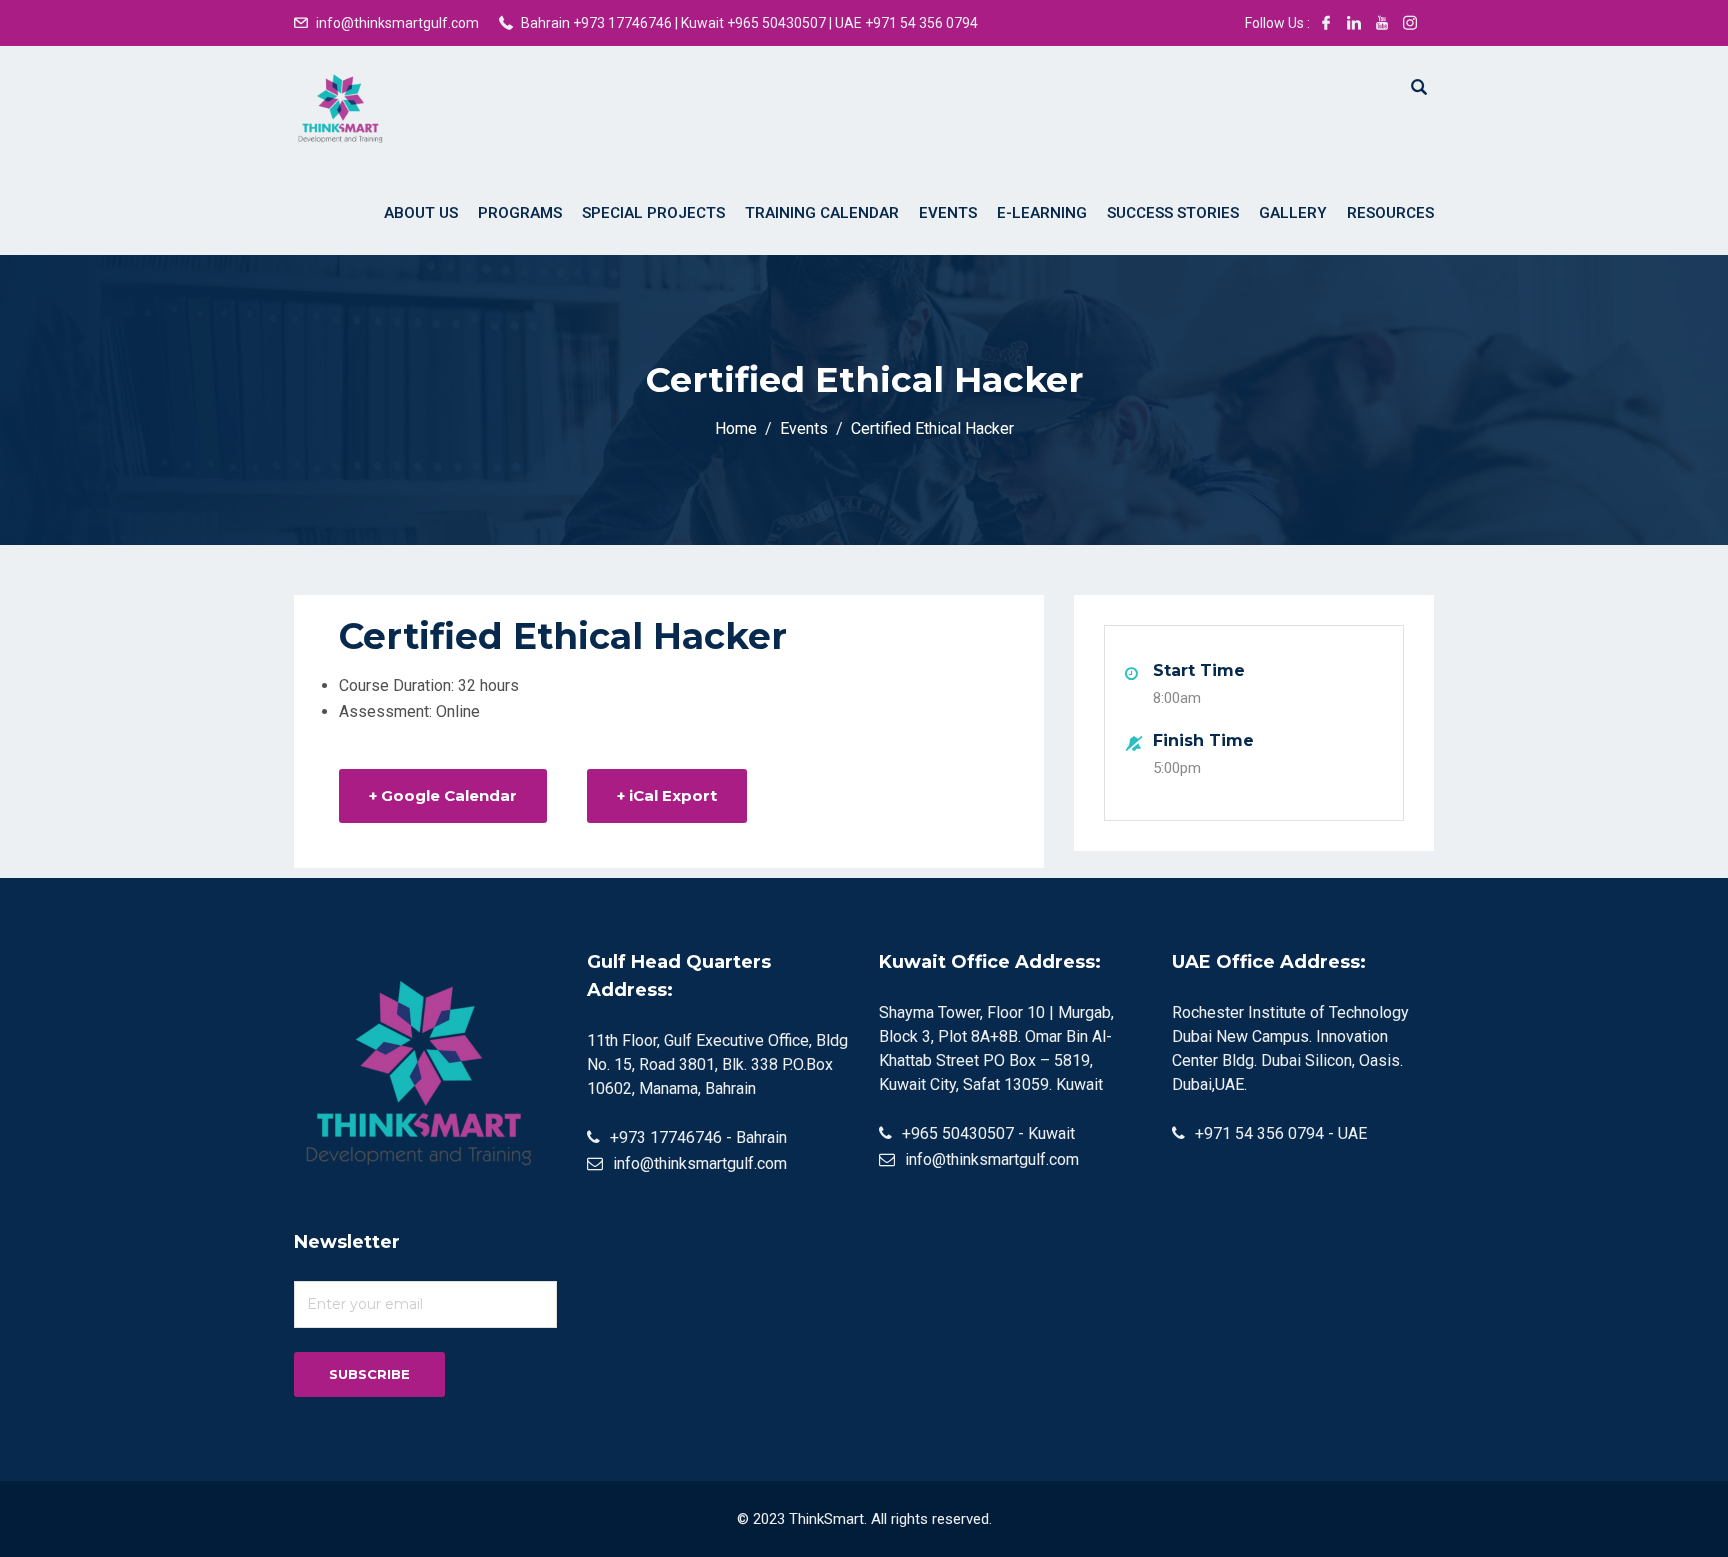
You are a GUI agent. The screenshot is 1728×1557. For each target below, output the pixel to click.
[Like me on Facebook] (1326, 23)
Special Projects (653, 213)
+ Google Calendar (443, 795)
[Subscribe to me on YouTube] (1382, 23)
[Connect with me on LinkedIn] (1354, 23)
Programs (520, 213)
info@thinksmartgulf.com (397, 23)
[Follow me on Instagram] (1410, 23)
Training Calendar (822, 213)
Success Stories (1173, 213)
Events (948, 213)
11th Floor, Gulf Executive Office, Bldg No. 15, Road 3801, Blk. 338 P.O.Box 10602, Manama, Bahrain (717, 1064)
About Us (421, 213)
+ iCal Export (667, 795)
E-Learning (1042, 213)
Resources (1390, 213)
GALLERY (1293, 213)
